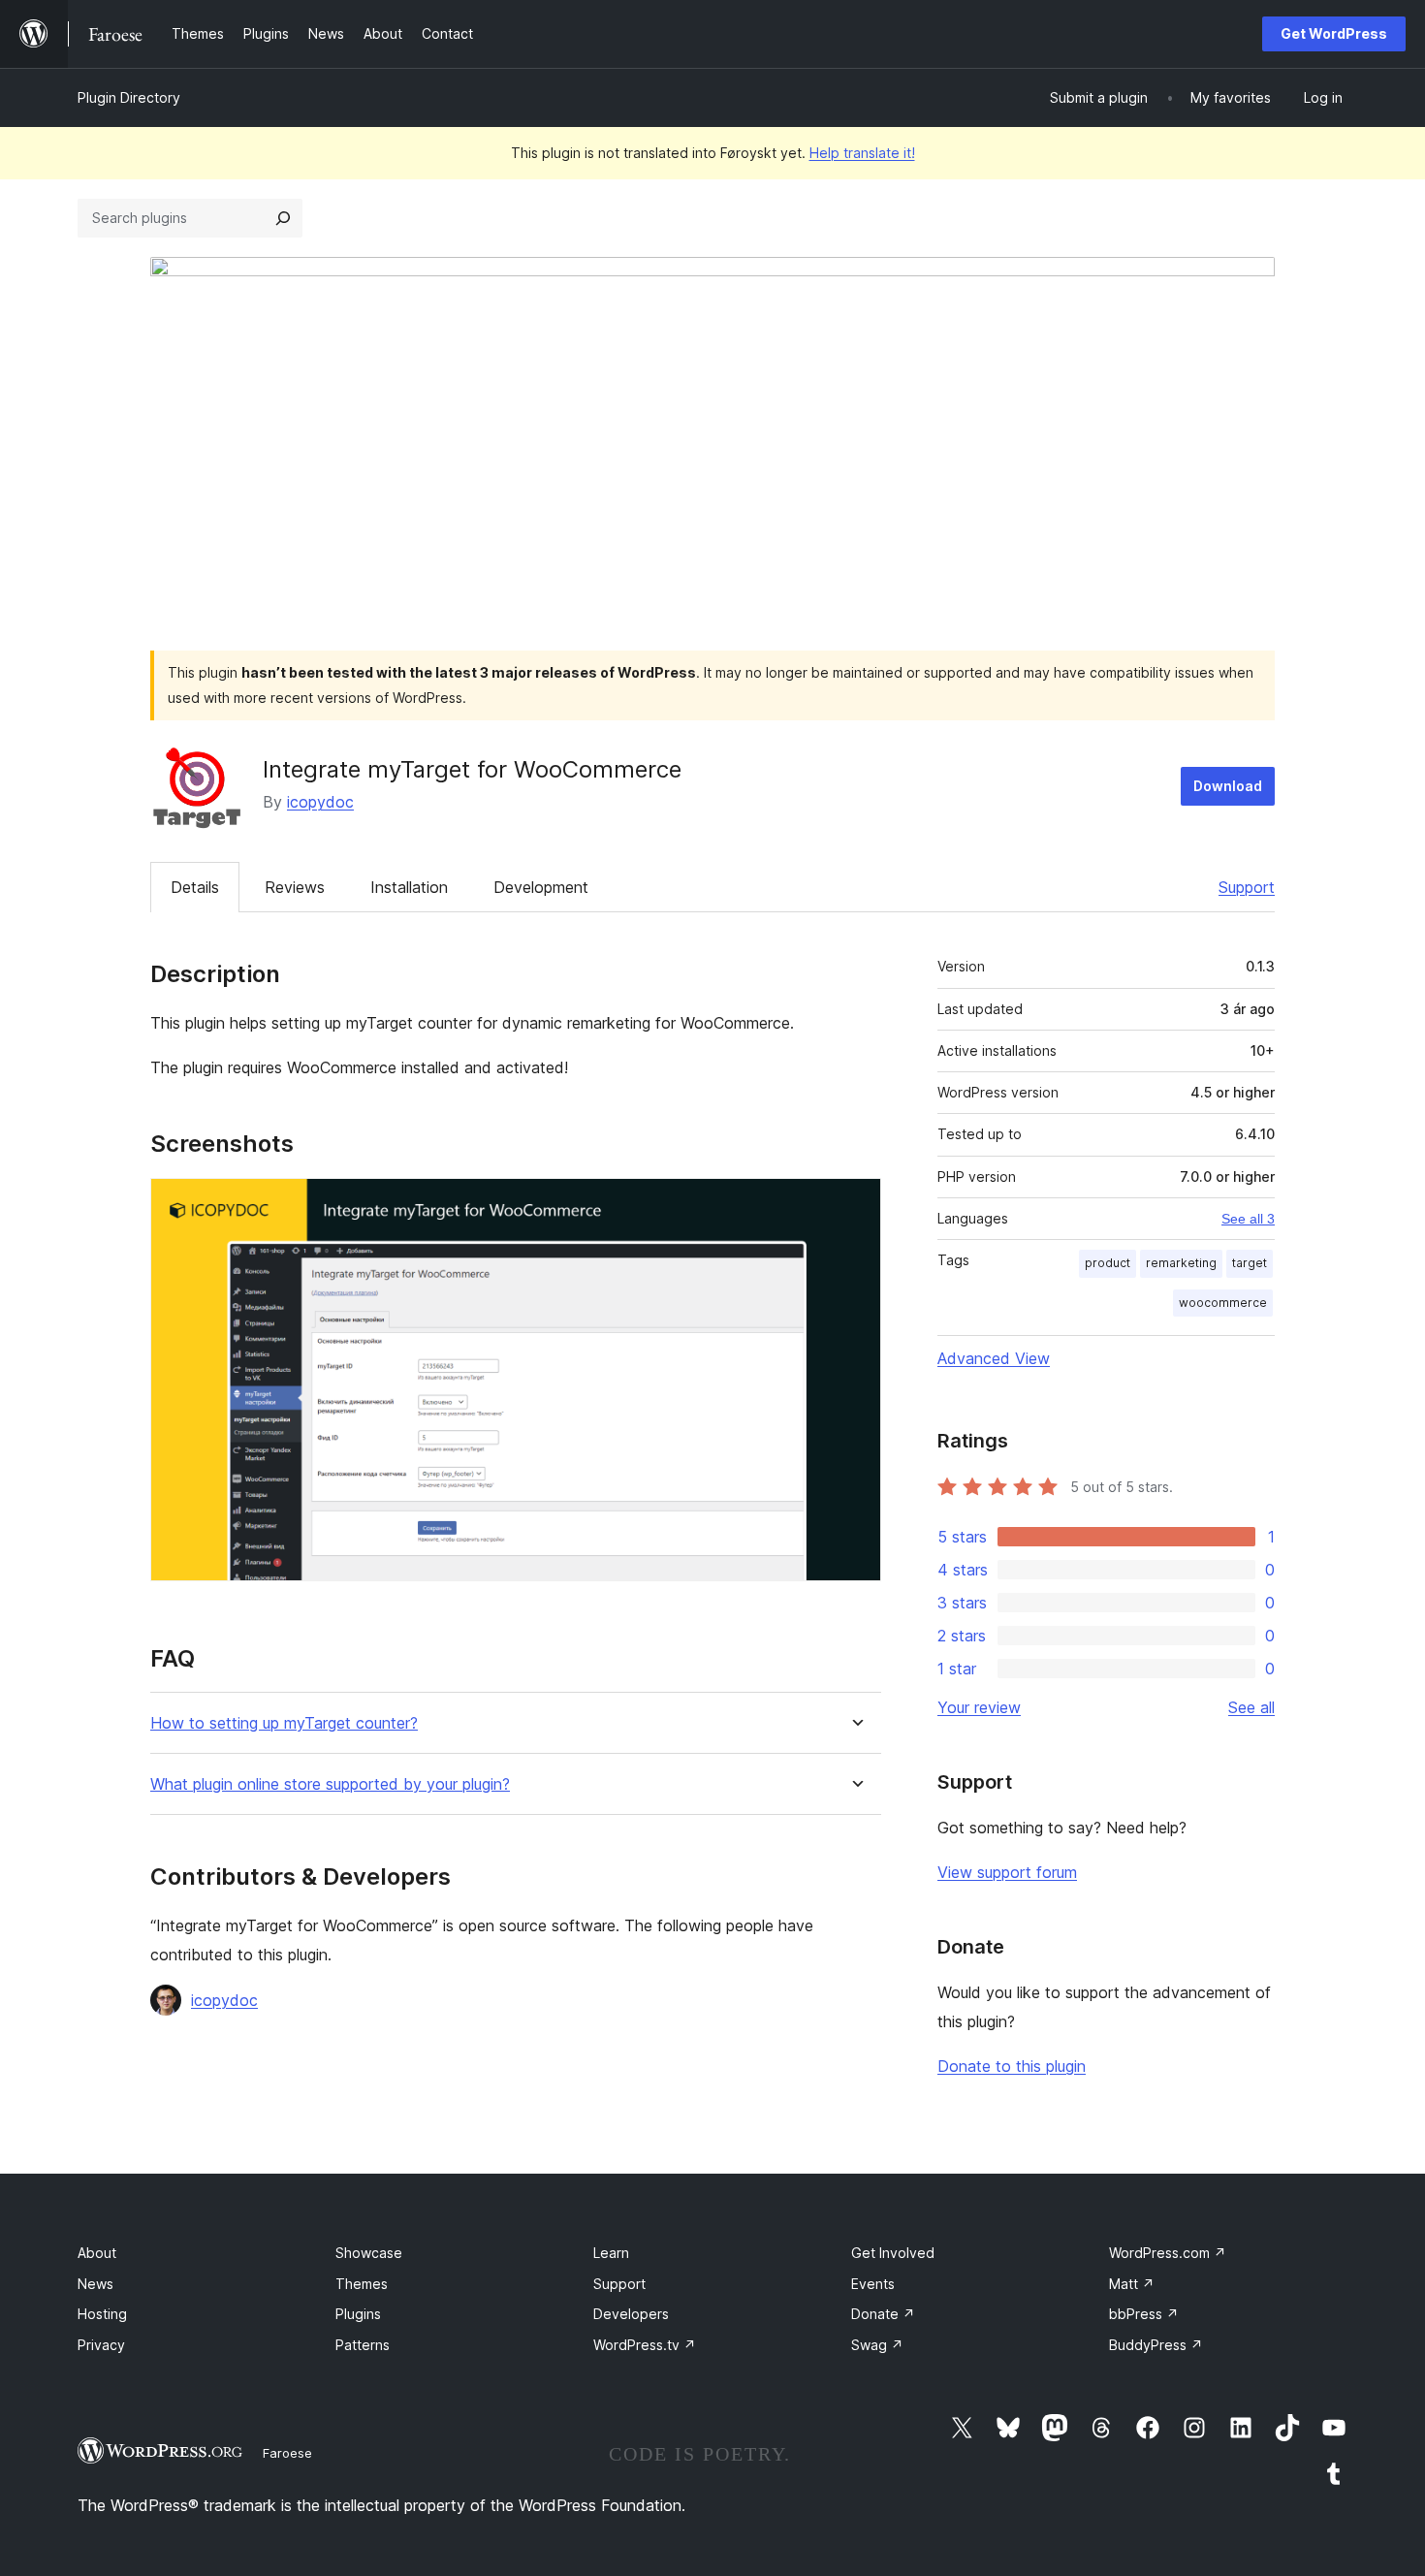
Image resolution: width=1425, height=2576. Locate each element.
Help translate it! (862, 153)
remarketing (1181, 1263)
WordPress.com (1168, 2253)
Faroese (287, 2453)
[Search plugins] (283, 218)
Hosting (102, 2314)
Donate (883, 2314)
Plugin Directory (129, 97)
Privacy (101, 2345)
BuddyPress (1156, 2345)
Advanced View (994, 1358)
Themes (362, 2284)
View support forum (1007, 1872)
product (1108, 1263)
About (97, 2253)
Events (873, 2284)
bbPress (1144, 2314)
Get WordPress (1334, 33)
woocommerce (1223, 1303)
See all (1251, 1707)
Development (541, 887)
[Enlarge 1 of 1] (855, 1204)
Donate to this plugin (1012, 2066)
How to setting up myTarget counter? (284, 1723)
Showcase (369, 2253)
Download (1228, 786)
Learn (611, 2253)
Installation (409, 887)
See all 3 (1248, 1219)
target (1250, 1263)
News (95, 2284)
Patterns (363, 2345)
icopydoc (320, 802)
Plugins (358, 2314)
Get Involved (893, 2253)
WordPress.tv (645, 2345)
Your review (979, 1707)
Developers (631, 2314)
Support (1247, 887)
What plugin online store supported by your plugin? (330, 1784)
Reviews (295, 887)
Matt (1132, 2284)
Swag (877, 2345)
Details (195, 887)
